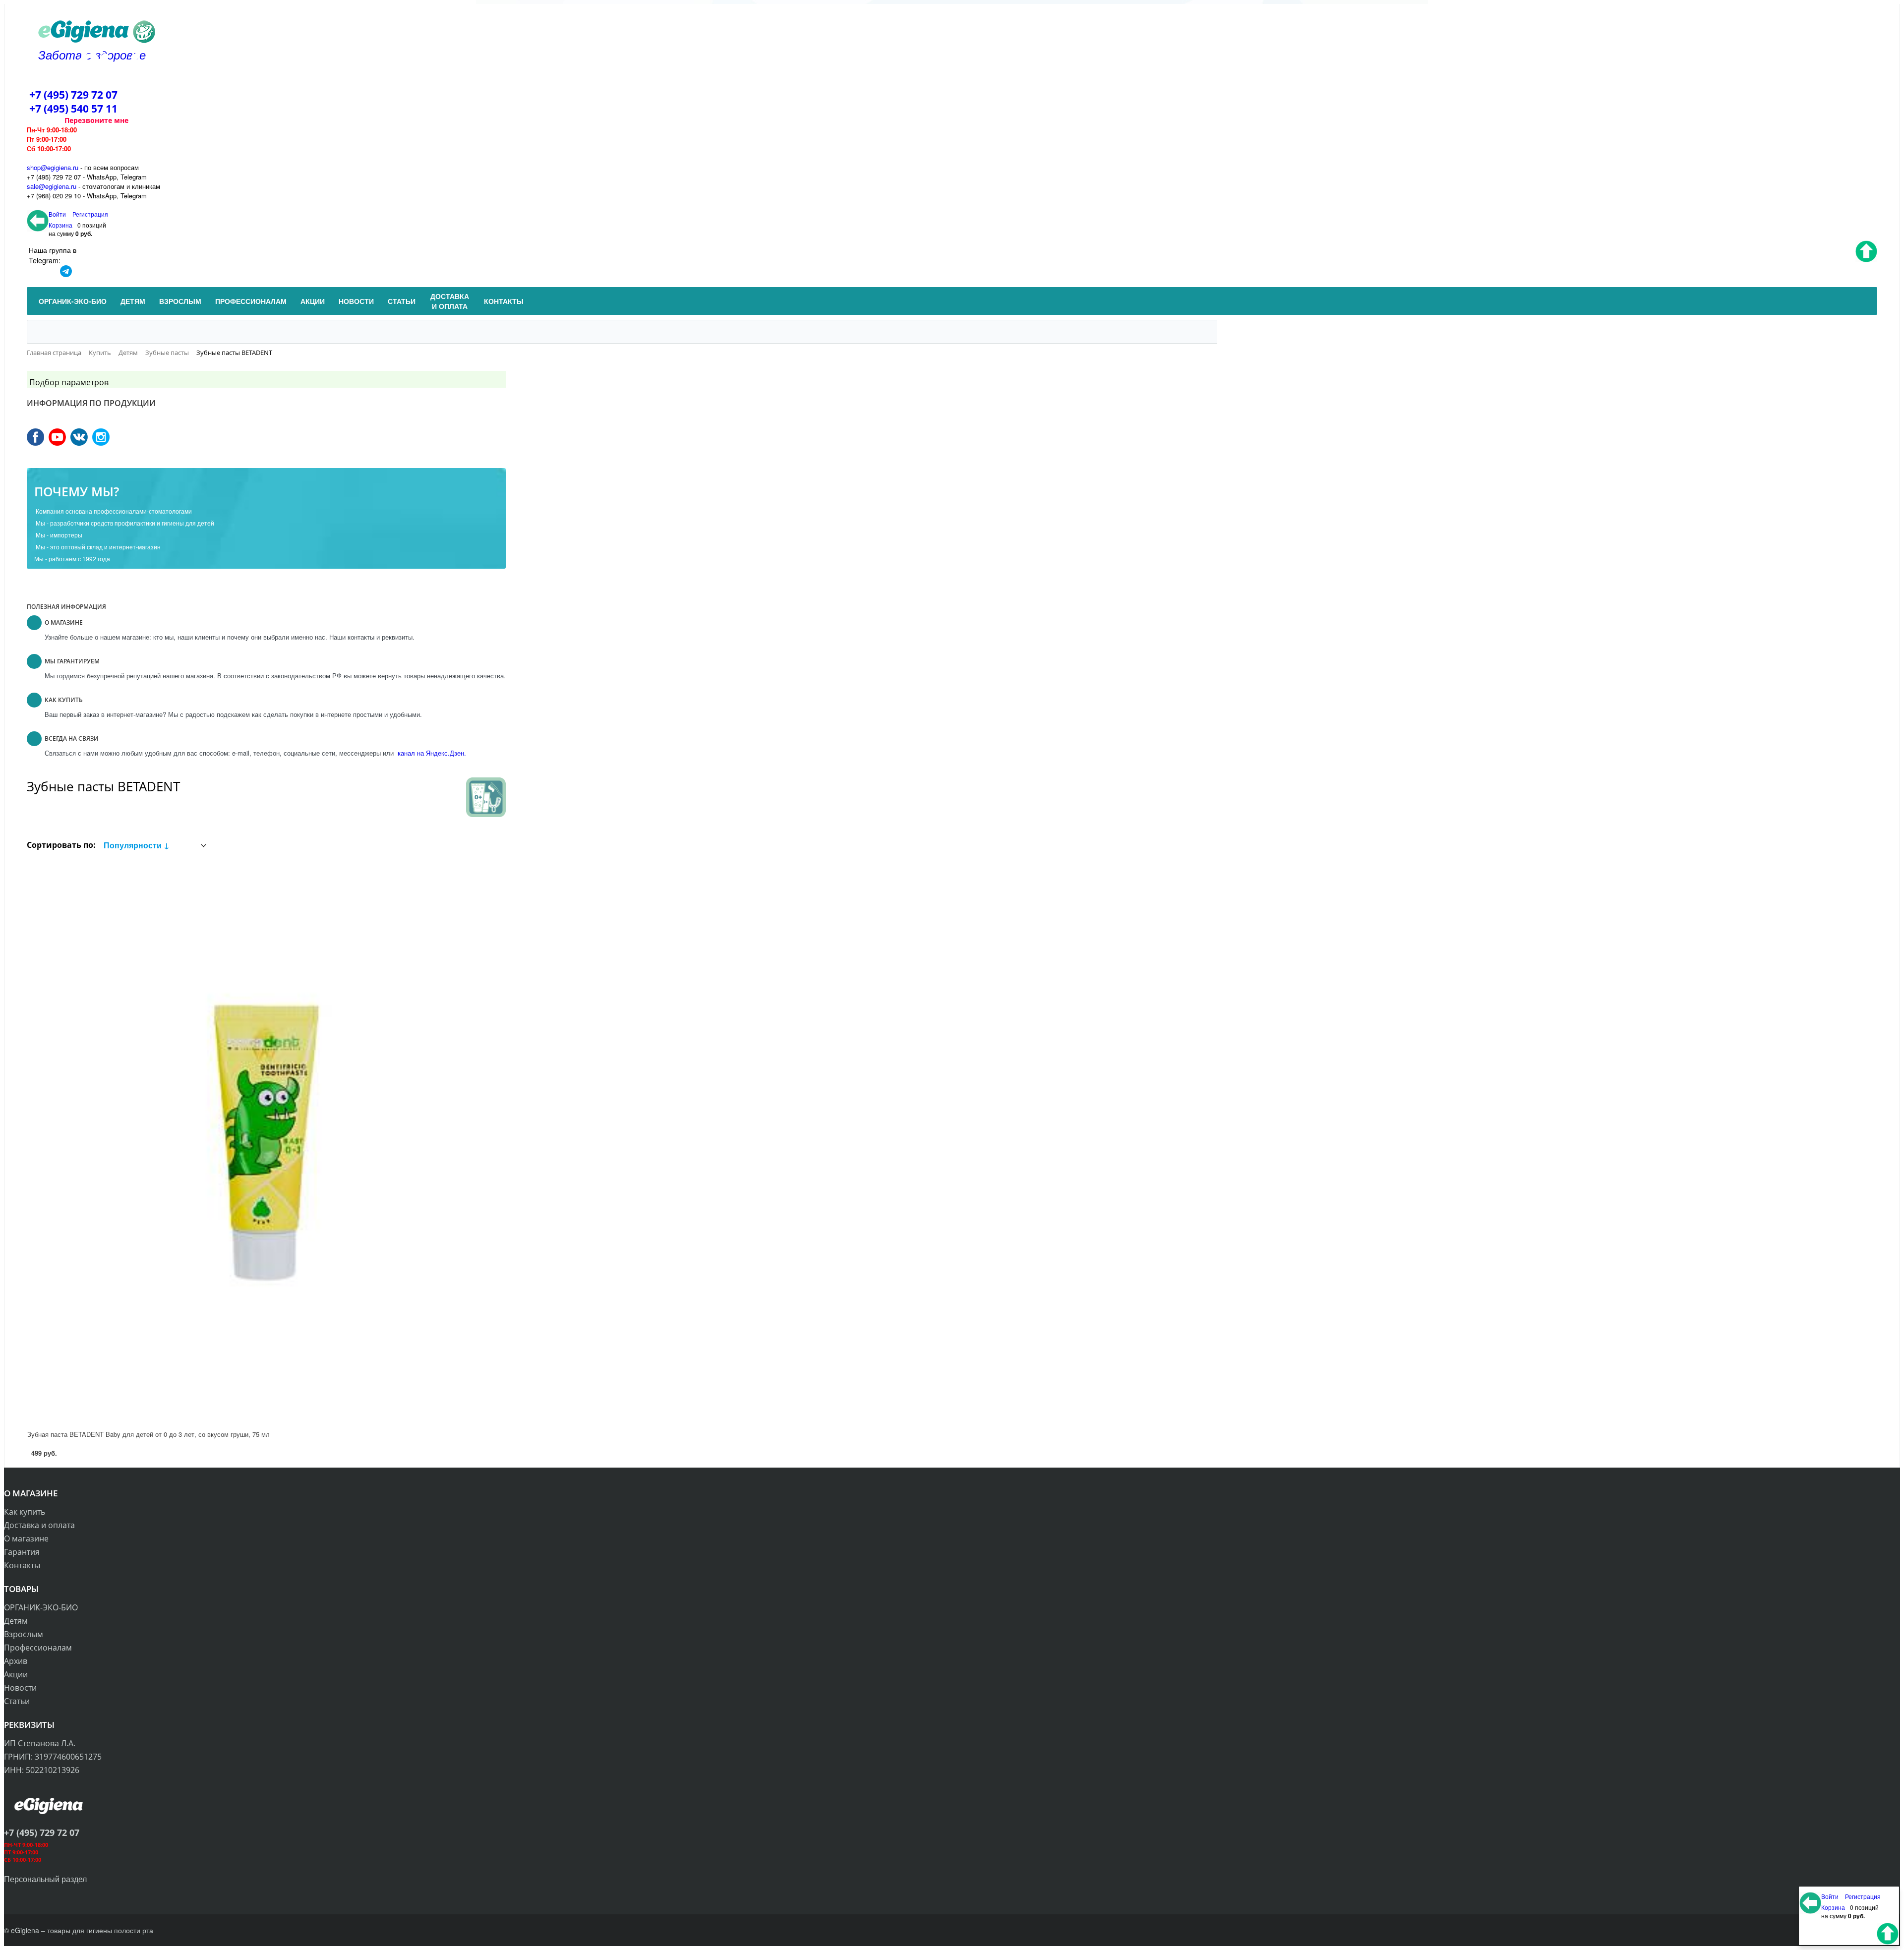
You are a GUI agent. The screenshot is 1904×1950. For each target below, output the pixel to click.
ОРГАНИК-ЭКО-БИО (41, 1607)
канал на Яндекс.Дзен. (431, 753)
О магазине (26, 1538)
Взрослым (24, 1634)
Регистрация (90, 214)
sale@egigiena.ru (52, 186)
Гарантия (22, 1552)
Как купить (25, 1512)
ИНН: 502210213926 (42, 1770)
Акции (16, 1674)
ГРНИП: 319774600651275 (53, 1757)
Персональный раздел (45, 1879)
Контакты (22, 1565)
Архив (16, 1661)
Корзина (60, 225)
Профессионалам (38, 1648)
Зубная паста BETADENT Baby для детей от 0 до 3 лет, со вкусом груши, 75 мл (149, 1434)
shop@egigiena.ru (53, 167)
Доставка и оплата (39, 1525)
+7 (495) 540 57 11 (73, 109)
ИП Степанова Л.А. (40, 1743)
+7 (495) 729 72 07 (73, 95)
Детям (16, 1621)
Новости (20, 1688)
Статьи (17, 1701)
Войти (58, 214)
